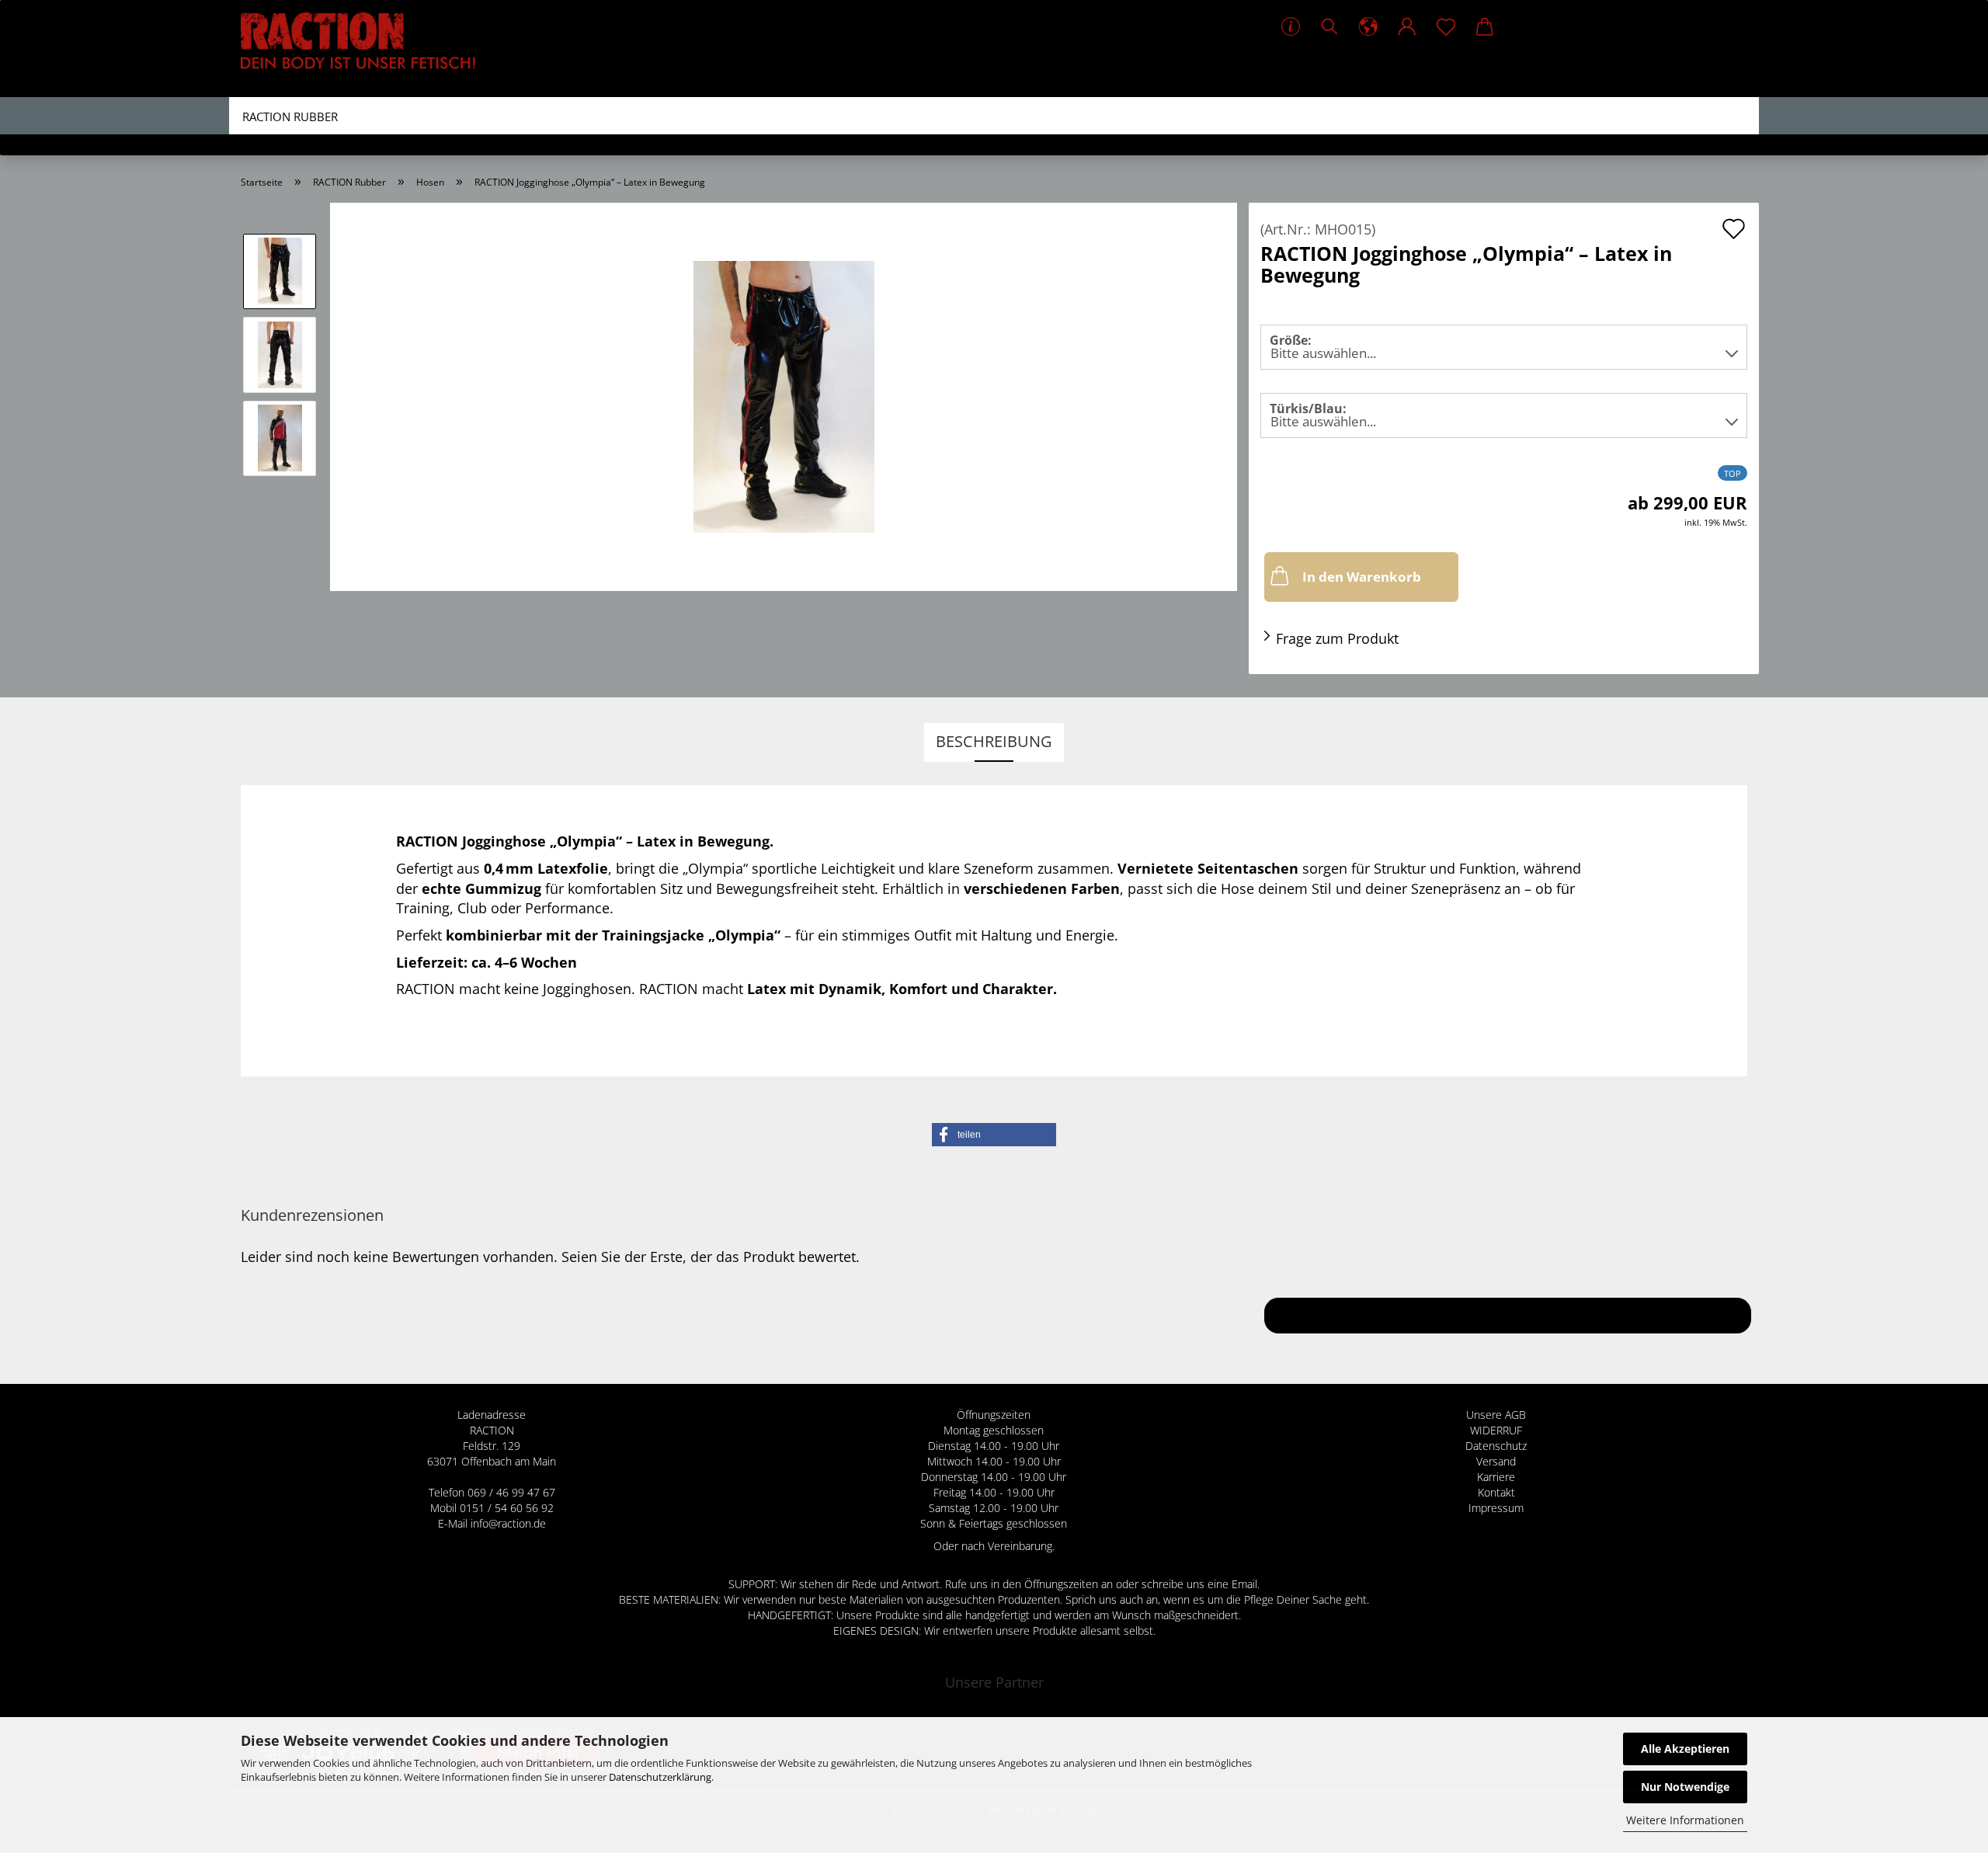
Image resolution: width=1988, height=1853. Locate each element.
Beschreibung (994, 741)
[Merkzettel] (1446, 27)
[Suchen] (1329, 27)
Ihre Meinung (1508, 1315)
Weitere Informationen (1685, 1820)
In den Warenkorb (1362, 577)
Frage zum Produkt (1337, 638)
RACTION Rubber (290, 116)
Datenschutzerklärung (660, 1777)
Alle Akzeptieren (1685, 1749)
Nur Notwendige (1685, 1787)
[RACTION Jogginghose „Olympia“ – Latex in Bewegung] (784, 395)
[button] (1368, 27)
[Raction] (364, 49)
